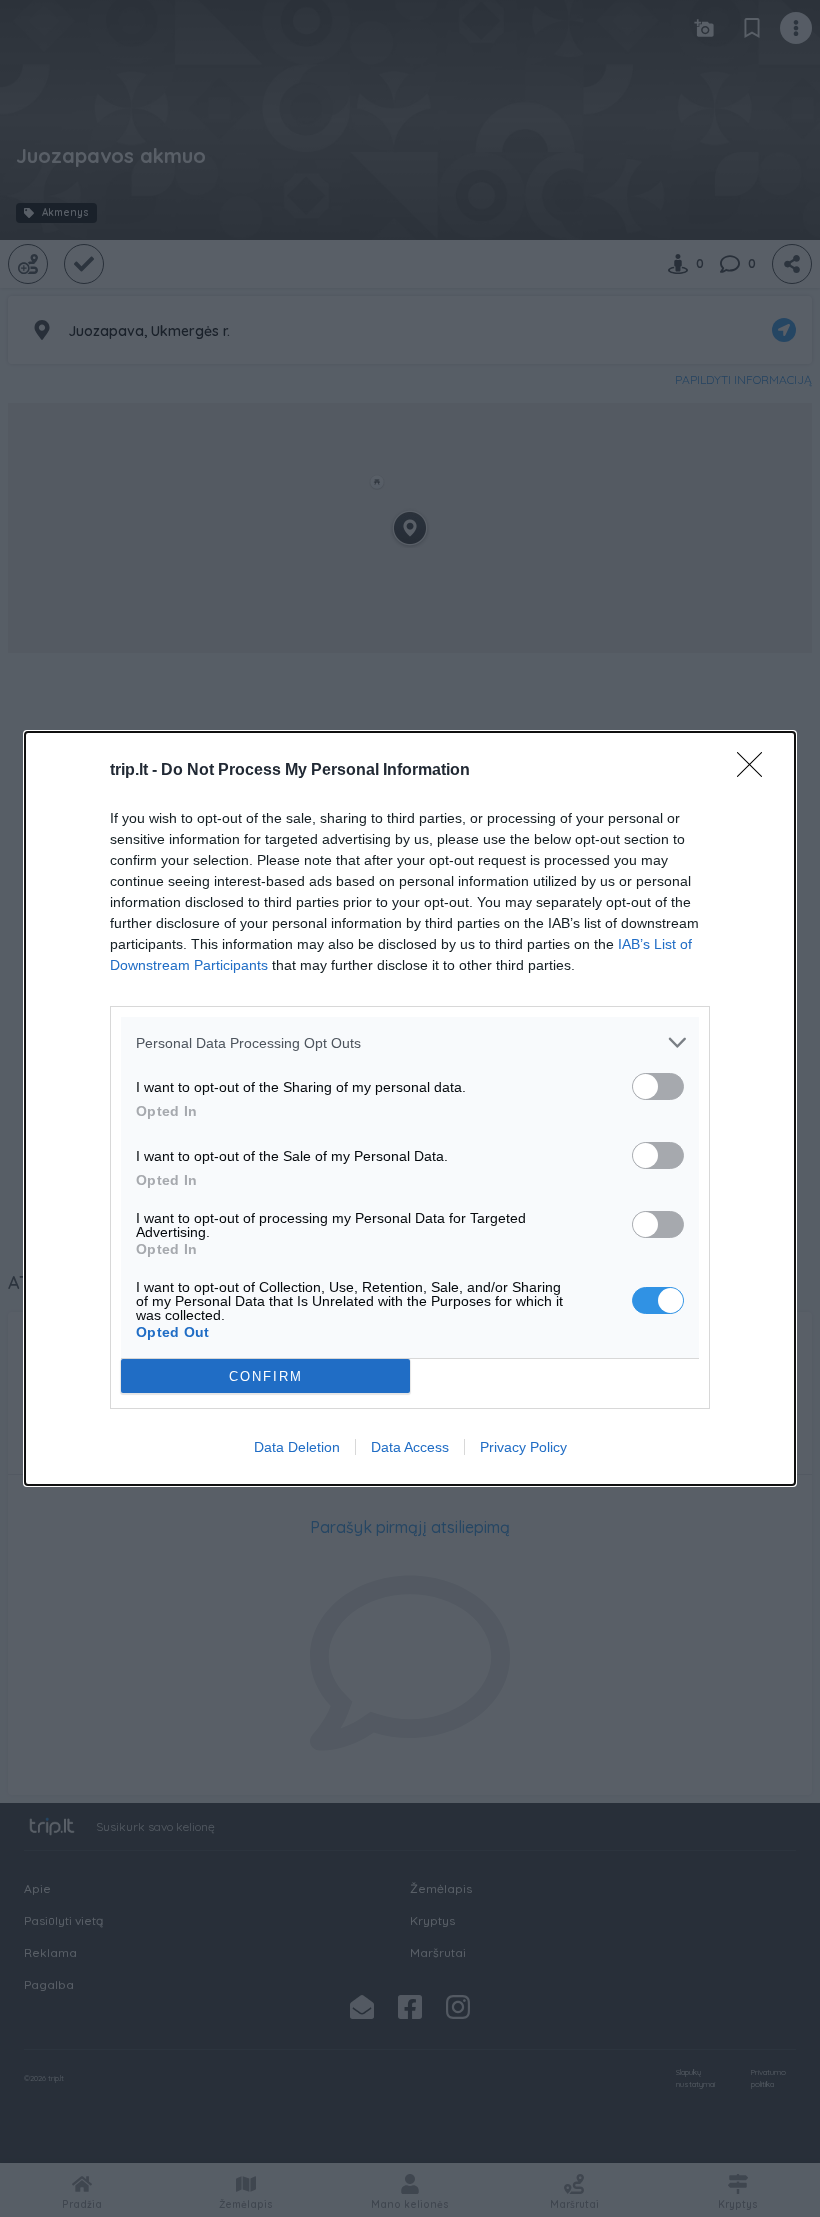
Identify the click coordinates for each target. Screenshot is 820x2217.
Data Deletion (297, 1447)
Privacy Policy (523, 1447)
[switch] (658, 1086)
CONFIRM (266, 1376)
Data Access (410, 1447)
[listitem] (410, 1042)
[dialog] (410, 1108)
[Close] (756, 771)
